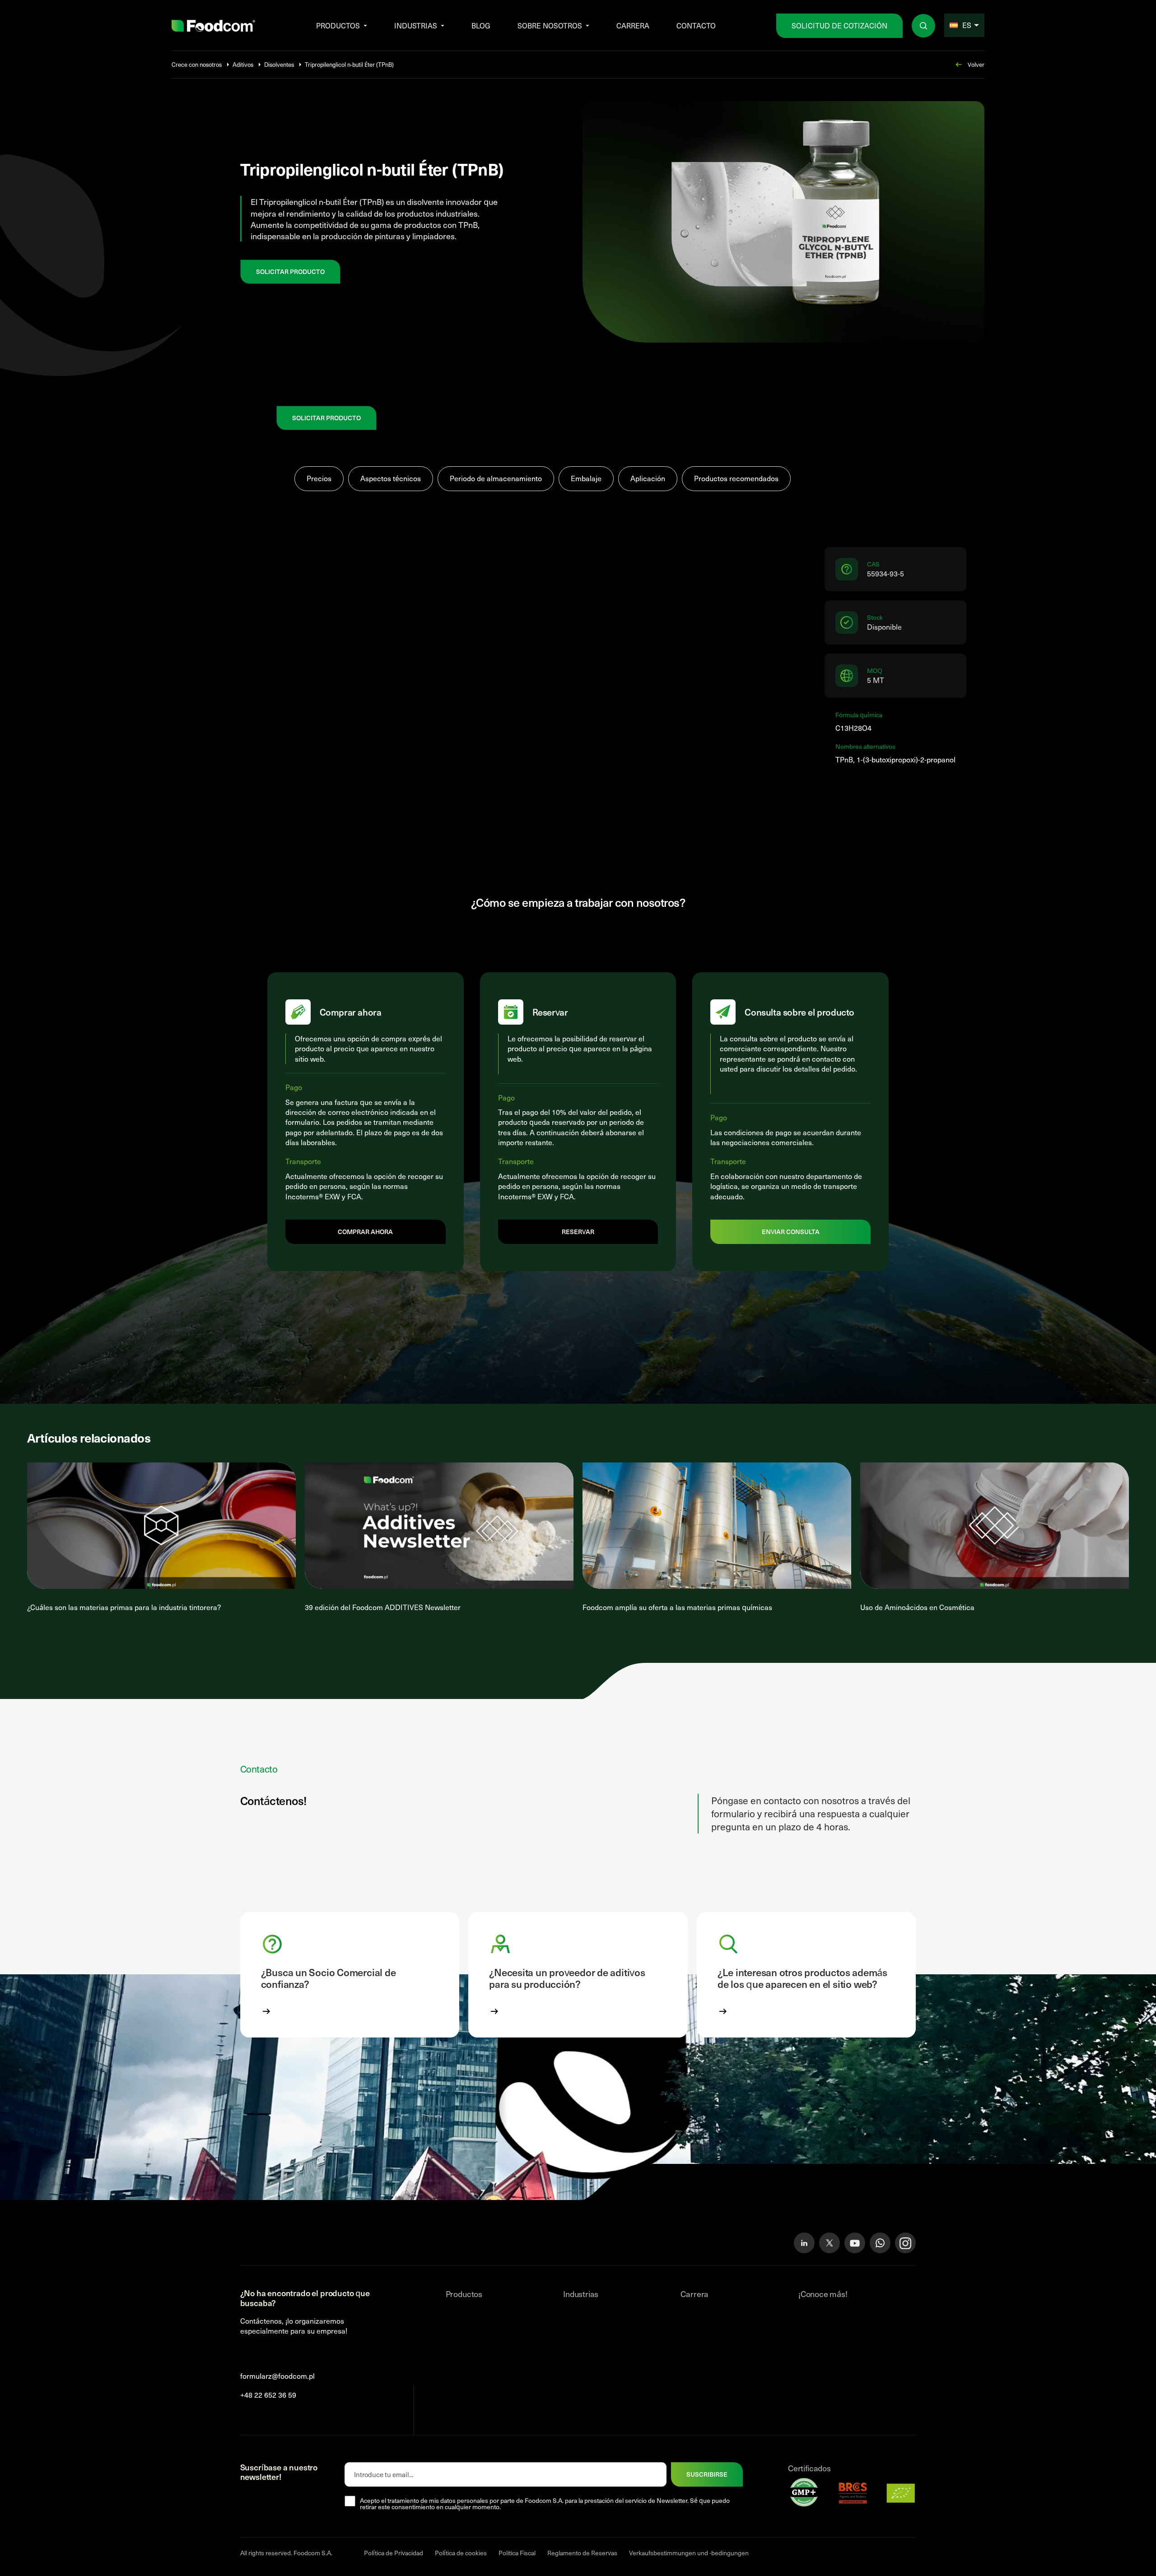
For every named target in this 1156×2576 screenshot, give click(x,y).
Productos (338, 26)
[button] (350, 1975)
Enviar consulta (791, 1232)
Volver (976, 65)
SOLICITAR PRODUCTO (290, 272)
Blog (481, 26)
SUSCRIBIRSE (707, 2474)
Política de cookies (461, 2553)
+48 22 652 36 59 (268, 2395)
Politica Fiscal (517, 2553)
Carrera (633, 26)
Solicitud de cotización (839, 26)
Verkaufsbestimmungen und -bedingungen (689, 2553)
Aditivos (243, 65)
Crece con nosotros (197, 65)
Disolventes (279, 65)
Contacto (696, 26)
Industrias (416, 26)
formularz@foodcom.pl (277, 2376)
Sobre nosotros (550, 26)
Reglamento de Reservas (582, 2553)
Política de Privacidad (394, 2553)
